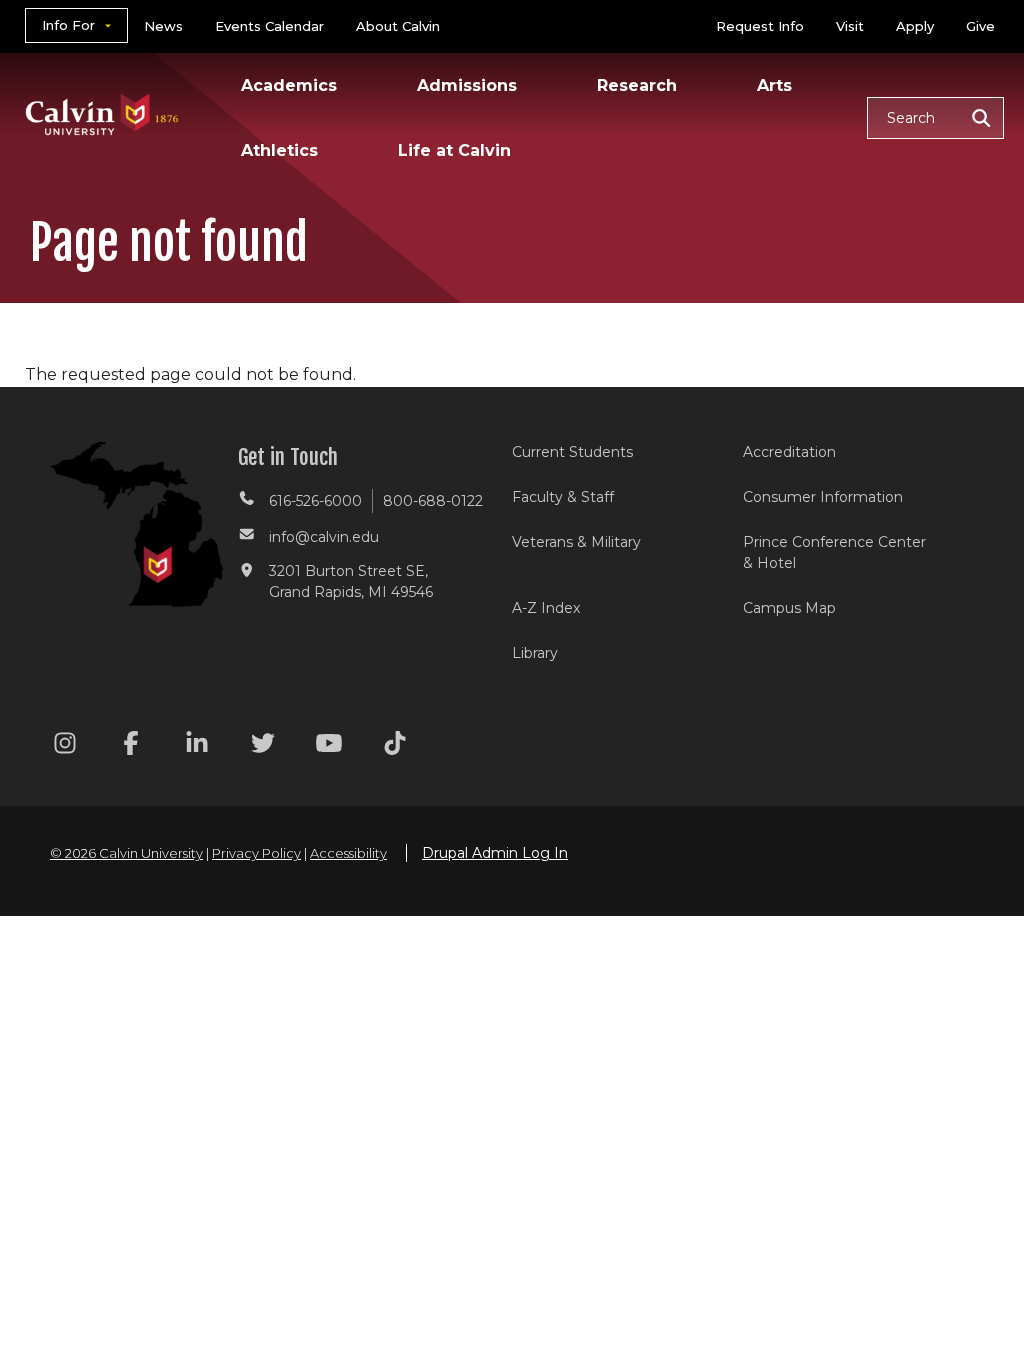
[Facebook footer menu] (131, 746)
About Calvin (398, 26)
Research (637, 85)
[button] (935, 118)
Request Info (760, 26)
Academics (289, 85)
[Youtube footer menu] (329, 746)
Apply (915, 26)
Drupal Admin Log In (495, 853)
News (163, 26)
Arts (774, 85)
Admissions (467, 85)
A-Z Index (546, 608)
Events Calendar (269, 26)
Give (980, 26)
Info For (68, 25)
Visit (850, 26)
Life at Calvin (454, 150)
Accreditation (789, 452)
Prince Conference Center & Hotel (834, 552)
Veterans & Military (576, 542)
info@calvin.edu (324, 537)
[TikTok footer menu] (395, 746)
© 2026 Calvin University (126, 853)
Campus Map (789, 608)
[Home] (102, 88)
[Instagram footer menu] (65, 746)
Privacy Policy (256, 853)
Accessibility (348, 853)
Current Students (572, 452)
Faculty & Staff (563, 497)
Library (535, 653)
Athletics (279, 150)
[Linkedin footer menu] (197, 746)
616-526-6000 (315, 501)
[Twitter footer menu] (263, 746)
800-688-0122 (433, 501)
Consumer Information (823, 497)
